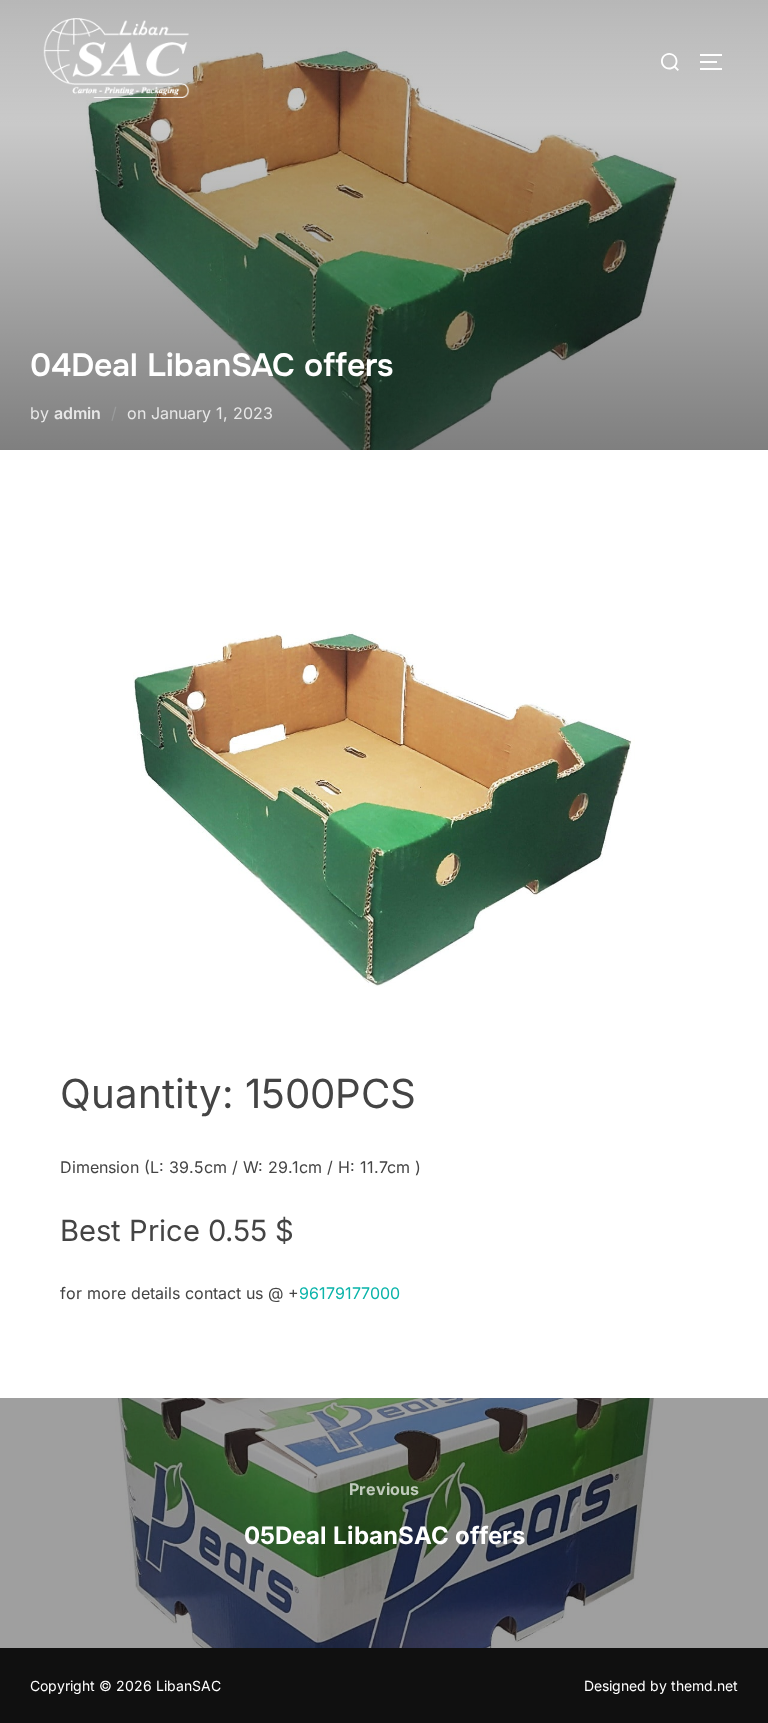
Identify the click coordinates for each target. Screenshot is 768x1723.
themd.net (704, 1685)
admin (77, 413)
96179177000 (349, 1293)
